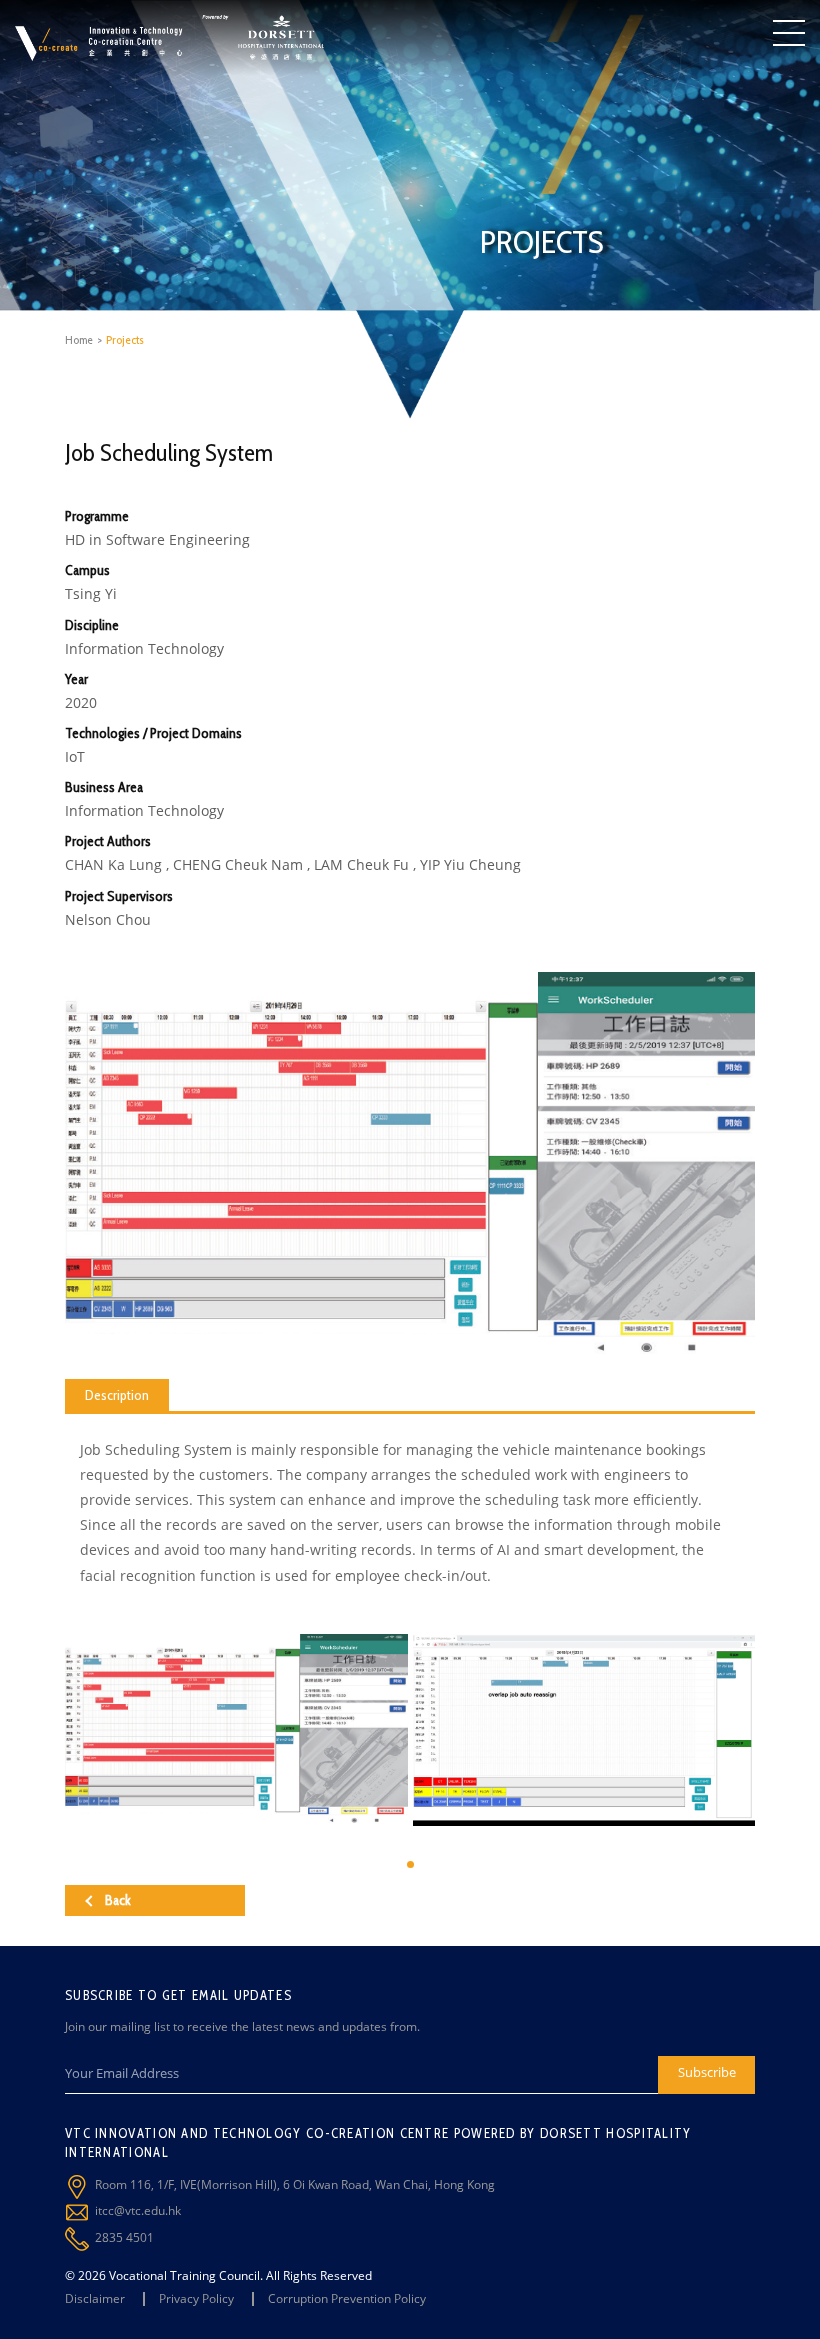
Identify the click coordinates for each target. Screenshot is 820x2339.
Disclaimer (95, 2298)
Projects (125, 339)
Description (117, 1395)
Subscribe (707, 2072)
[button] (410, 1864)
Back (118, 1900)
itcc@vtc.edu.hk (138, 2210)
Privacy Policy (196, 2298)
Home (79, 339)
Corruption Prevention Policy (347, 2298)
